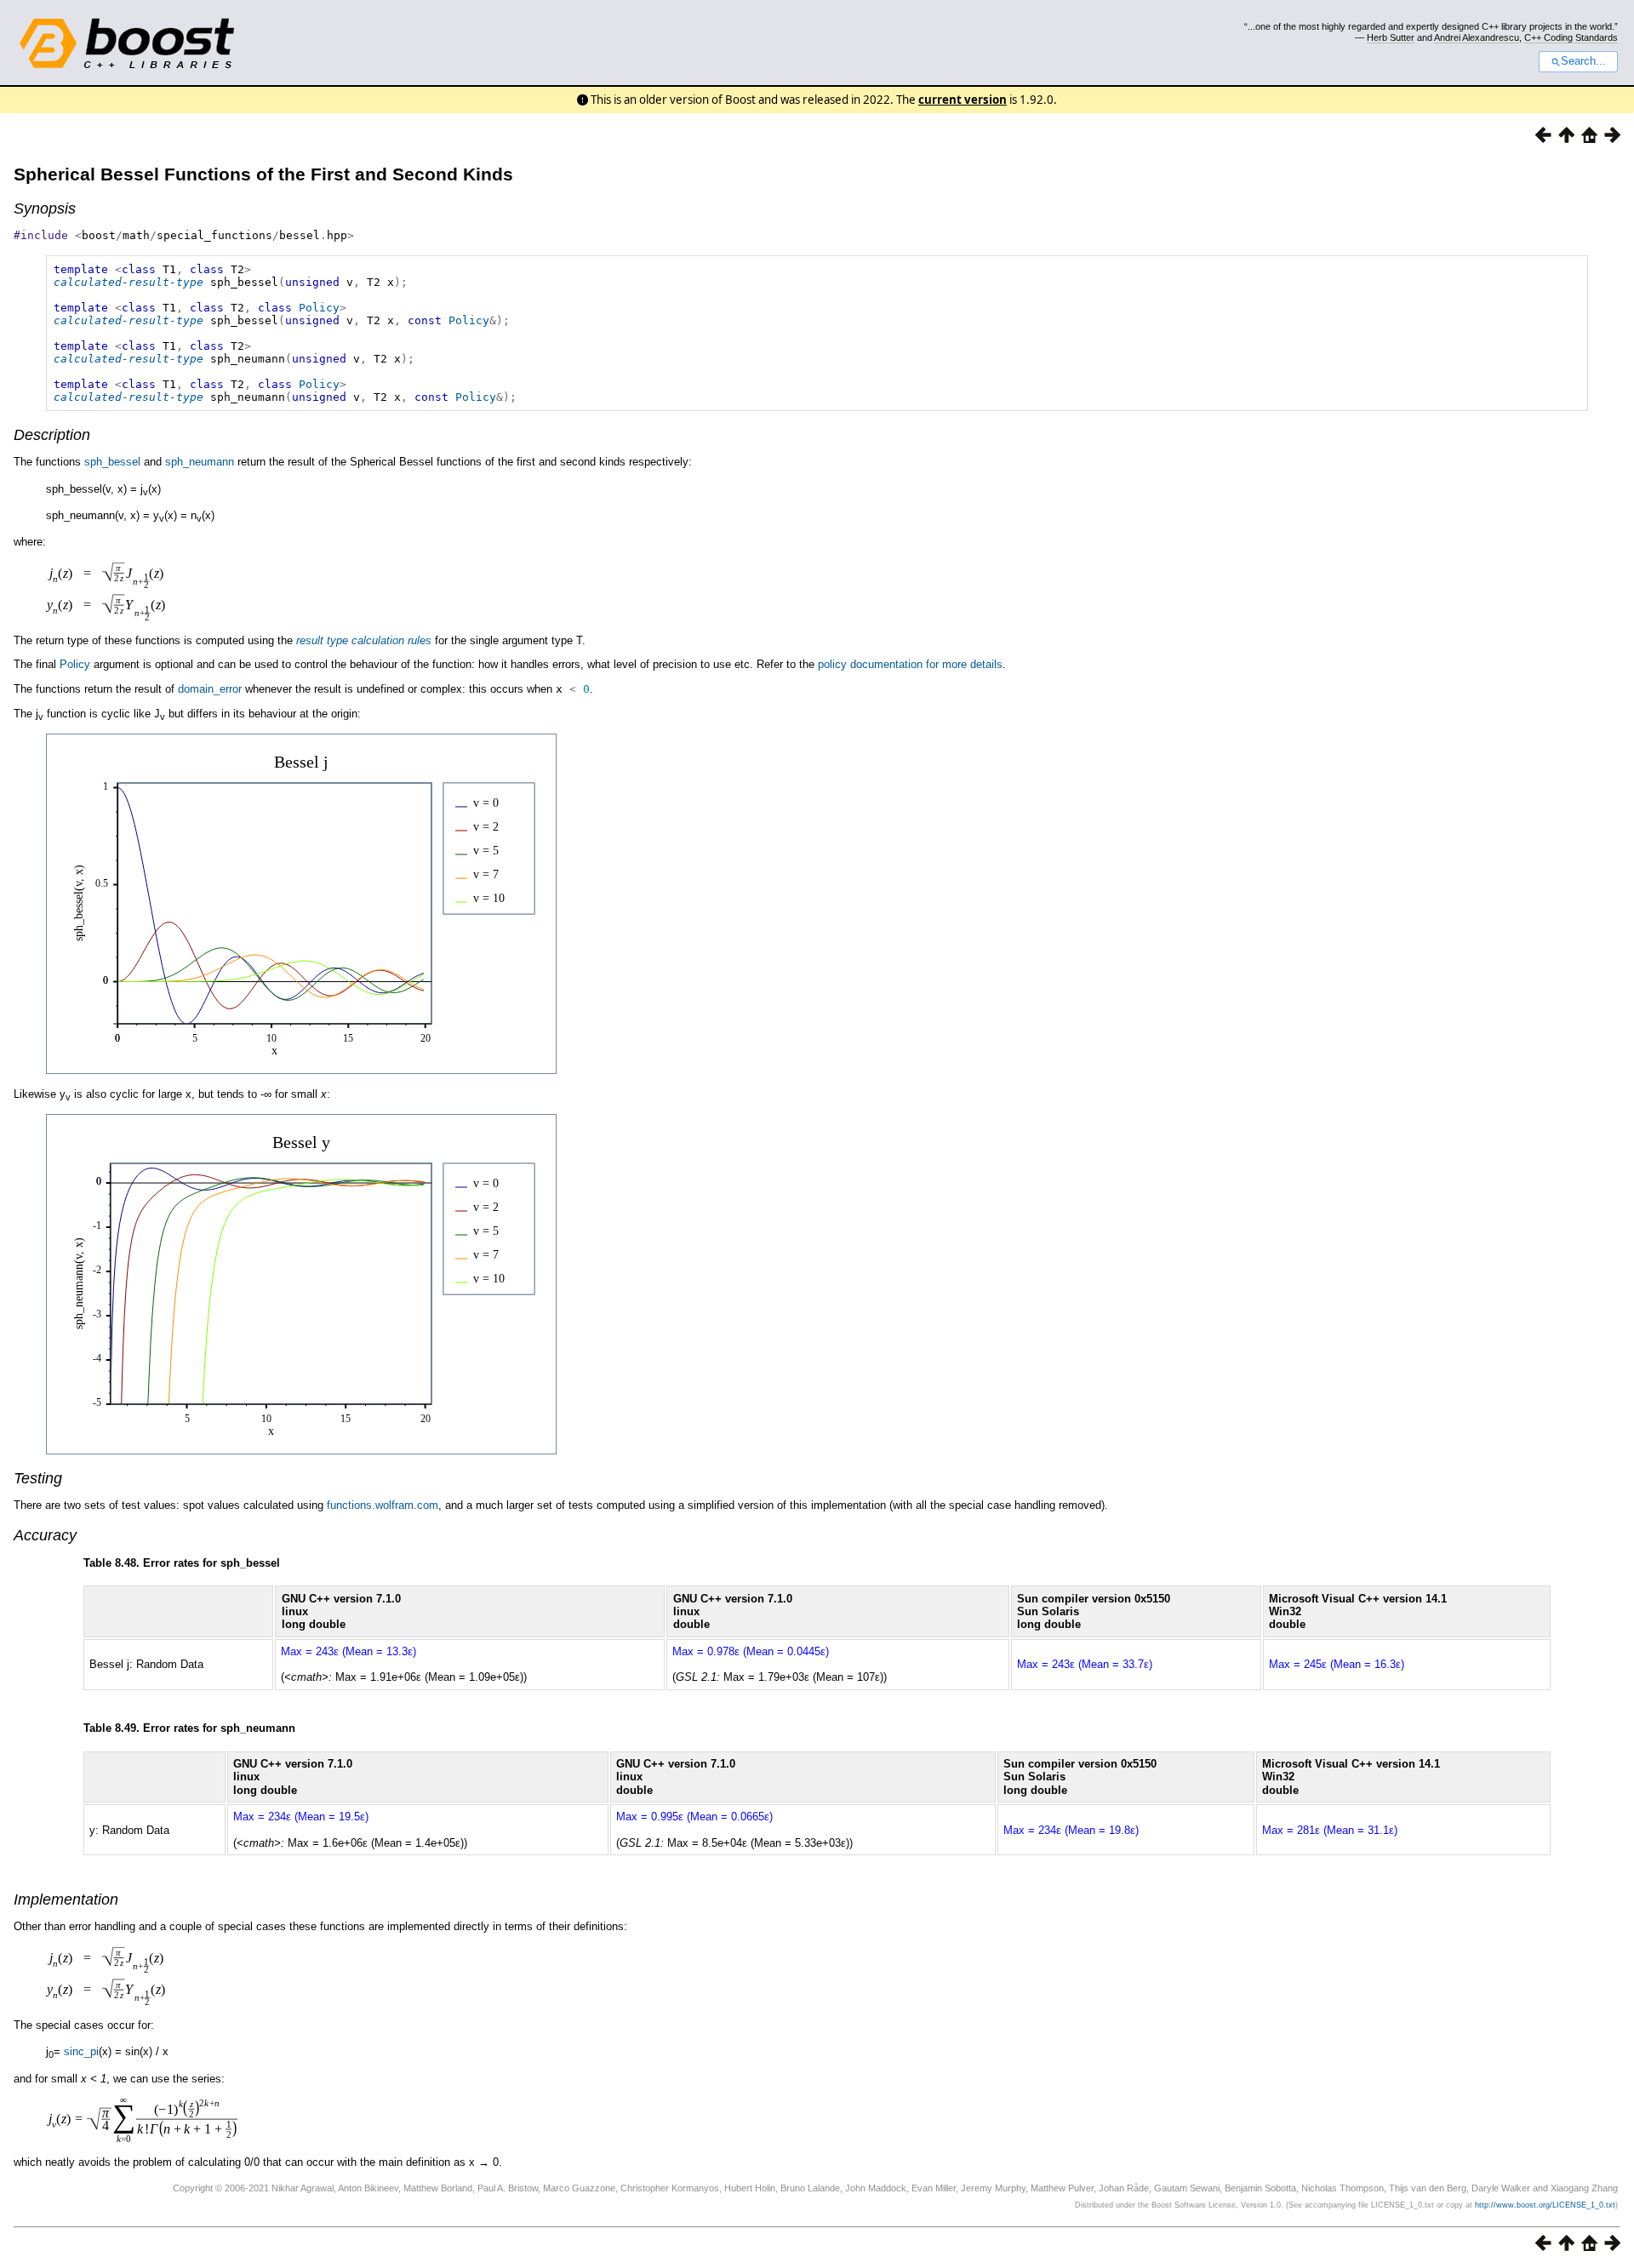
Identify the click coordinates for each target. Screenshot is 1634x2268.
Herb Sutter (1391, 37)
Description (52, 435)
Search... (1583, 61)
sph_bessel (112, 462)
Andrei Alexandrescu (1477, 37)
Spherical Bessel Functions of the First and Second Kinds (263, 174)
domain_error (210, 689)
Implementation (66, 1900)
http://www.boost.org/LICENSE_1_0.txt (1545, 2205)
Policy (319, 308)
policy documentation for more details (910, 664)
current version (963, 100)
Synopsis (45, 209)
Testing (38, 1478)
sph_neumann (200, 462)
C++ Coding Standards (1571, 37)
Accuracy (45, 1535)
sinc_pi (81, 2051)
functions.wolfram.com (383, 1505)
